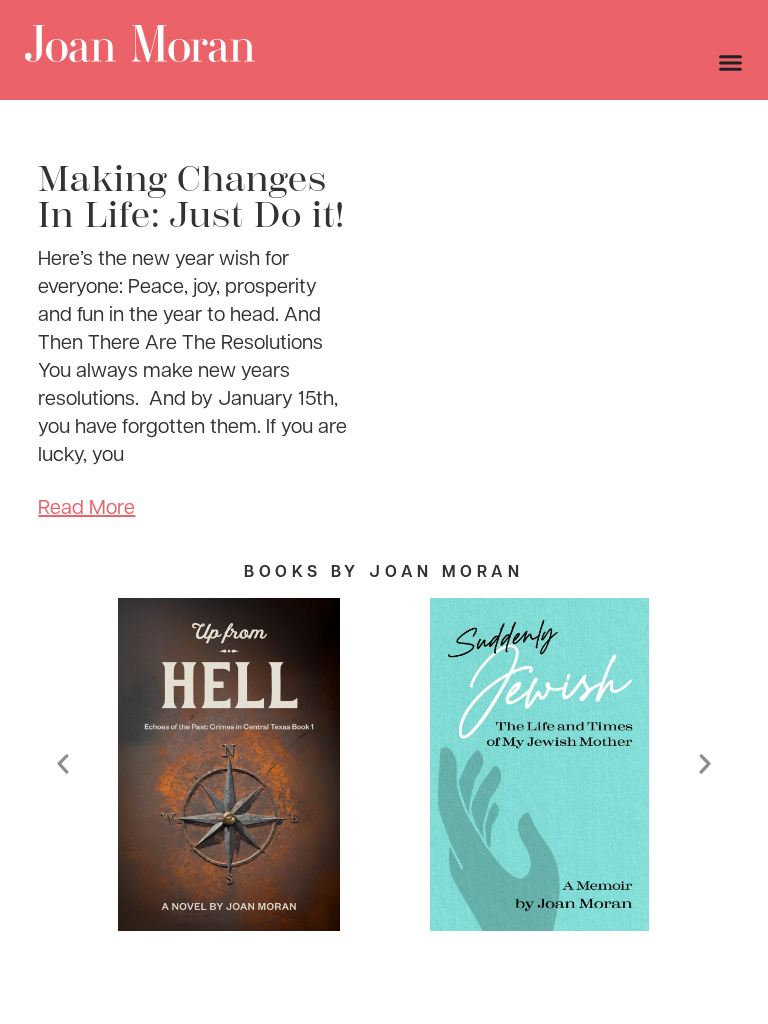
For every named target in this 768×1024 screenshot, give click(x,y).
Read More (86, 506)
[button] (63, 764)
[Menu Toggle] (730, 62)
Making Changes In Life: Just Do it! (191, 197)
